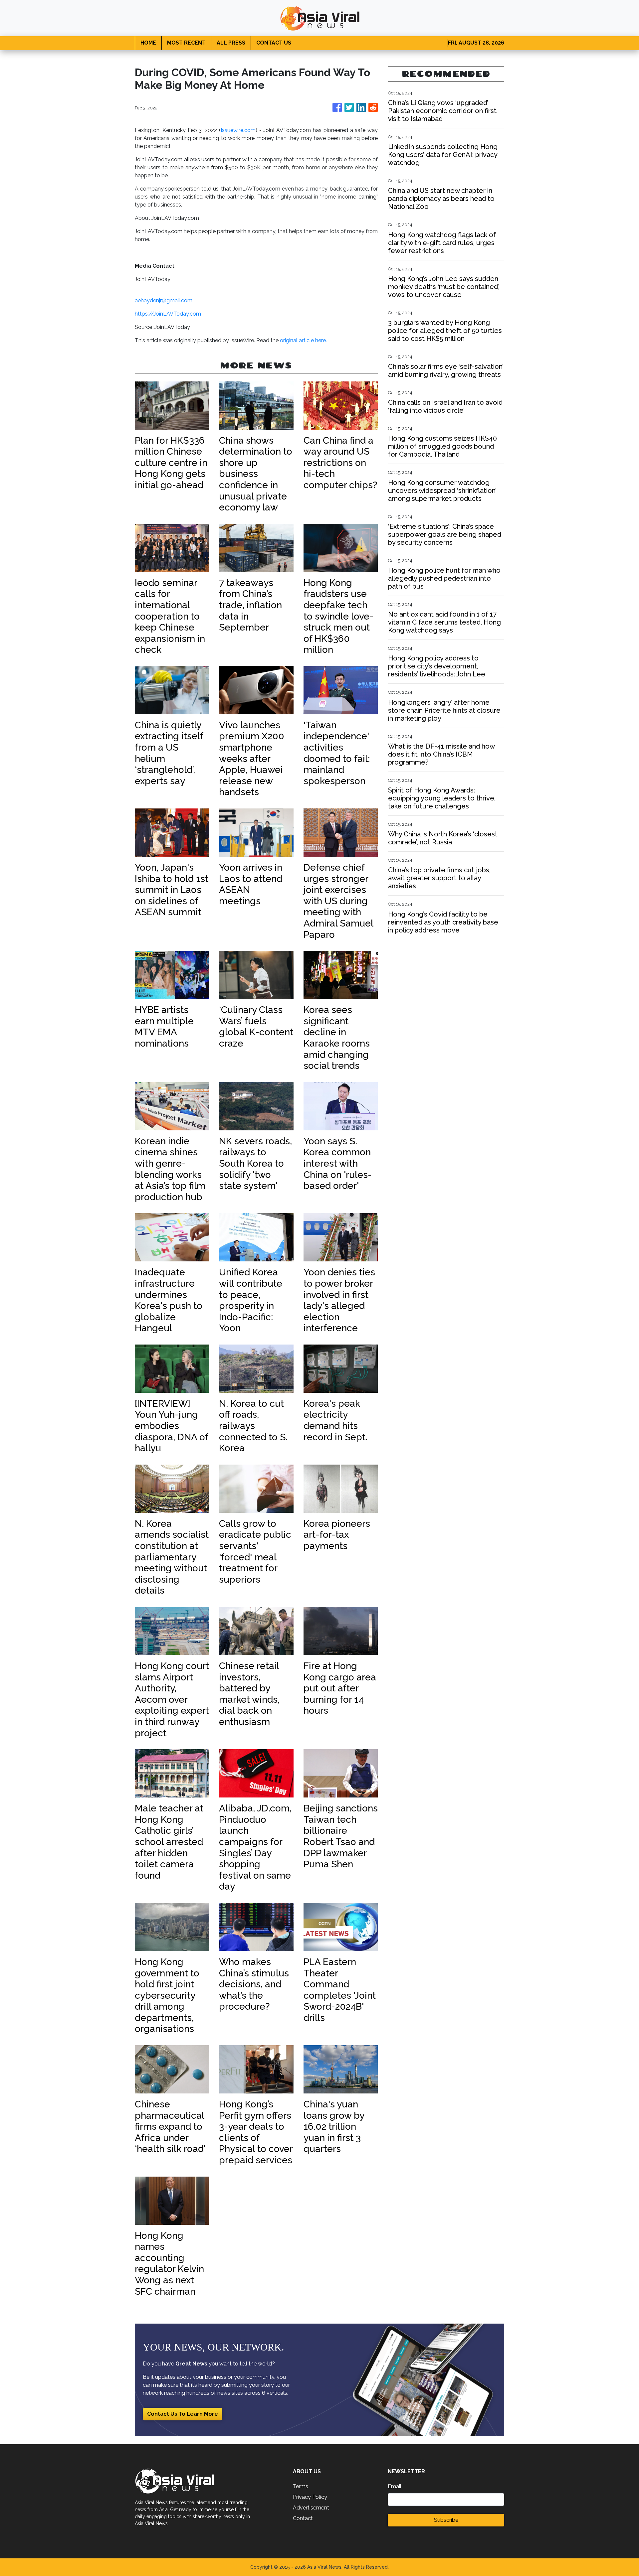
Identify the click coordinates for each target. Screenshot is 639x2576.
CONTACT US (274, 43)
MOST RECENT (186, 43)
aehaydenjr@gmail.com (164, 300)
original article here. (303, 340)
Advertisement (311, 2508)
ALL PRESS (231, 43)
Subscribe (446, 2520)
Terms (301, 2486)
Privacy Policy (310, 2497)
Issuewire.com (238, 130)
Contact (303, 2518)
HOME (148, 43)
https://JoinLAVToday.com (168, 314)
